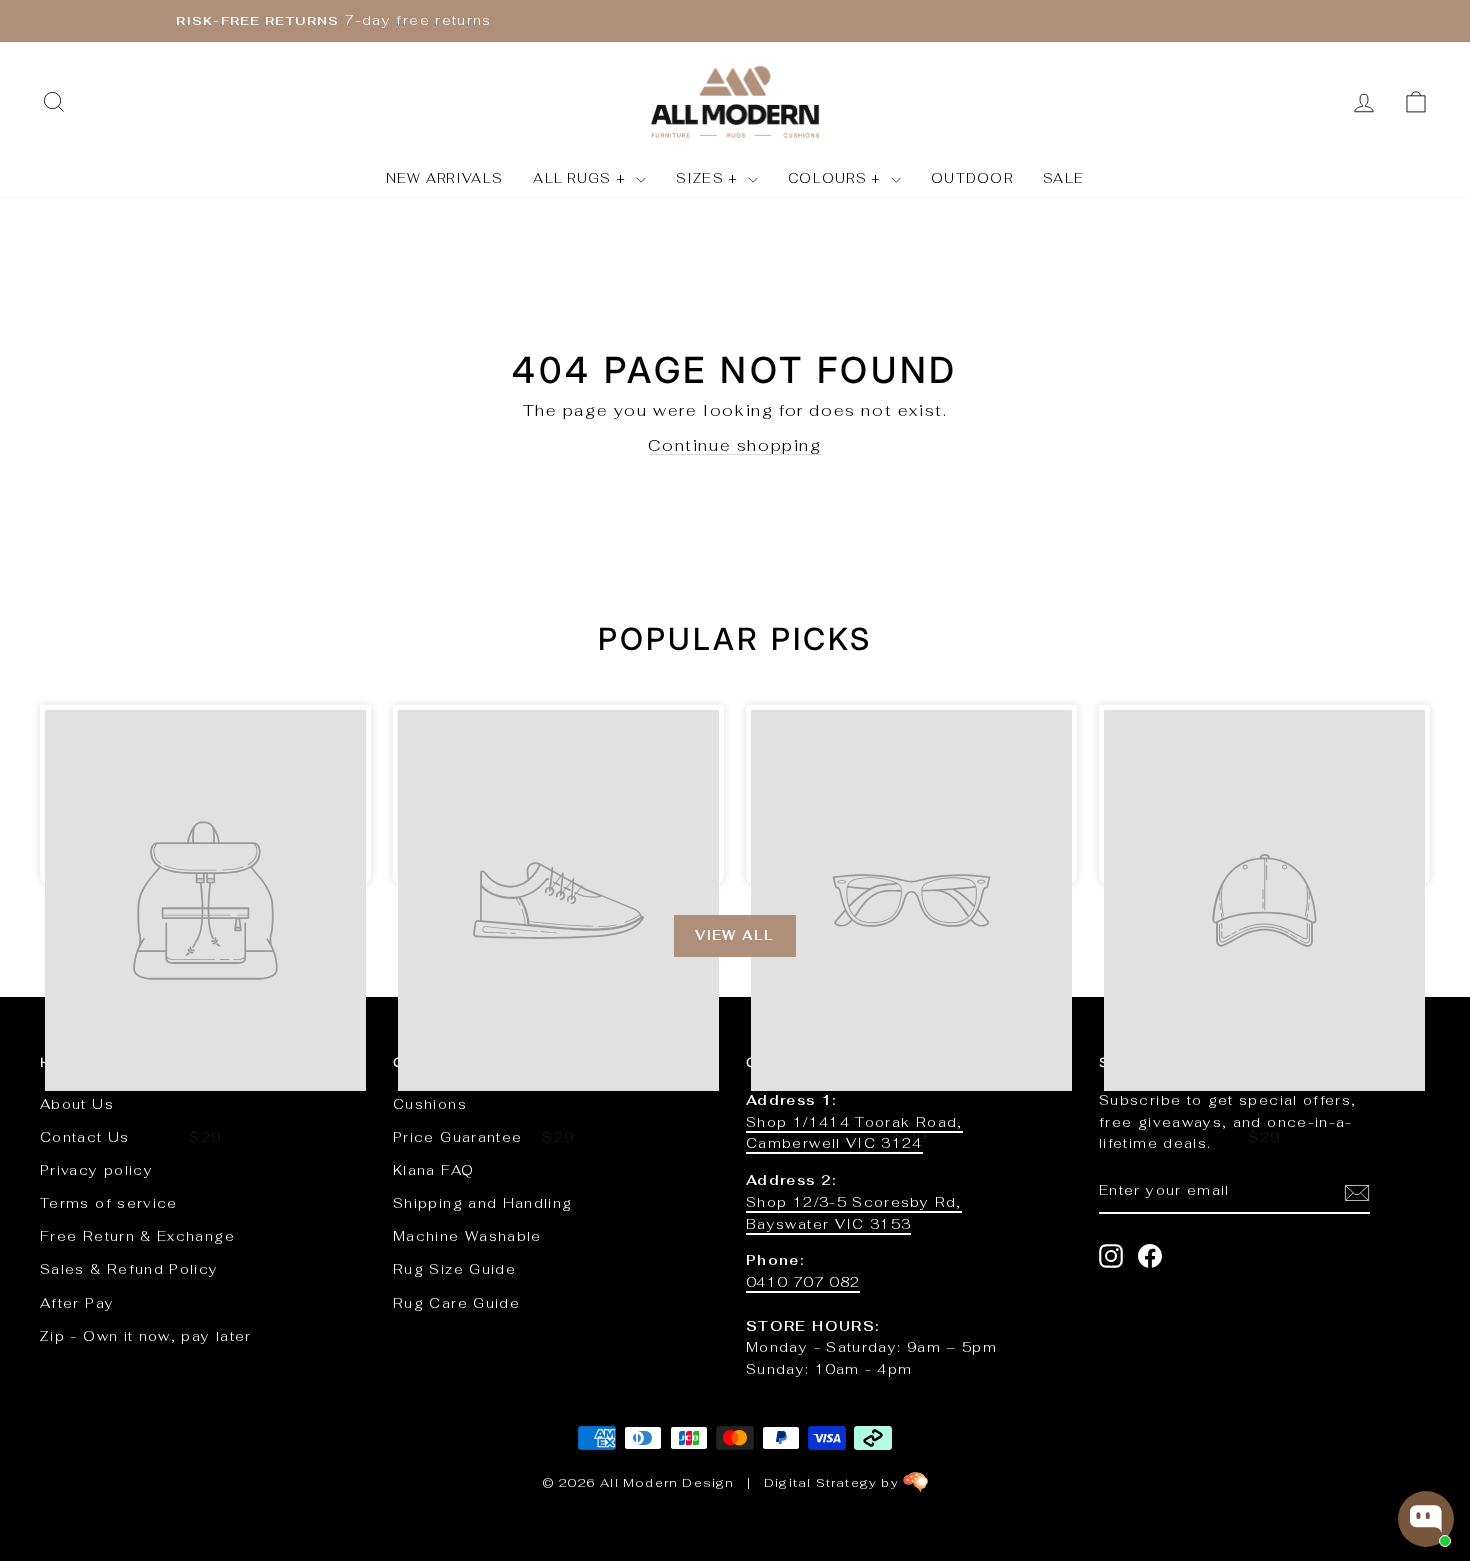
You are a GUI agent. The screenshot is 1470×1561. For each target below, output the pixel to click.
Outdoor (972, 178)
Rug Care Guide (456, 1303)
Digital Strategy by (833, 1483)
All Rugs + (581, 178)
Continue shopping (734, 445)
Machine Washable (467, 1236)
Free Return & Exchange (137, 1236)
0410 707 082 (803, 1282)
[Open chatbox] (1426, 1519)
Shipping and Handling (483, 1203)
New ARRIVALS (445, 178)
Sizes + (709, 178)
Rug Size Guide (454, 1269)
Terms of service (109, 1203)
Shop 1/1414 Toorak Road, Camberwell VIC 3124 (854, 1133)
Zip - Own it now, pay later (146, 1336)
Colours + (837, 178)
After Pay (77, 1303)
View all (734, 935)
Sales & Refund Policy (129, 1269)
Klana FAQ (433, 1170)
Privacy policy (96, 1170)
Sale (1063, 178)
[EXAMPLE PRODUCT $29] (205, 795)
